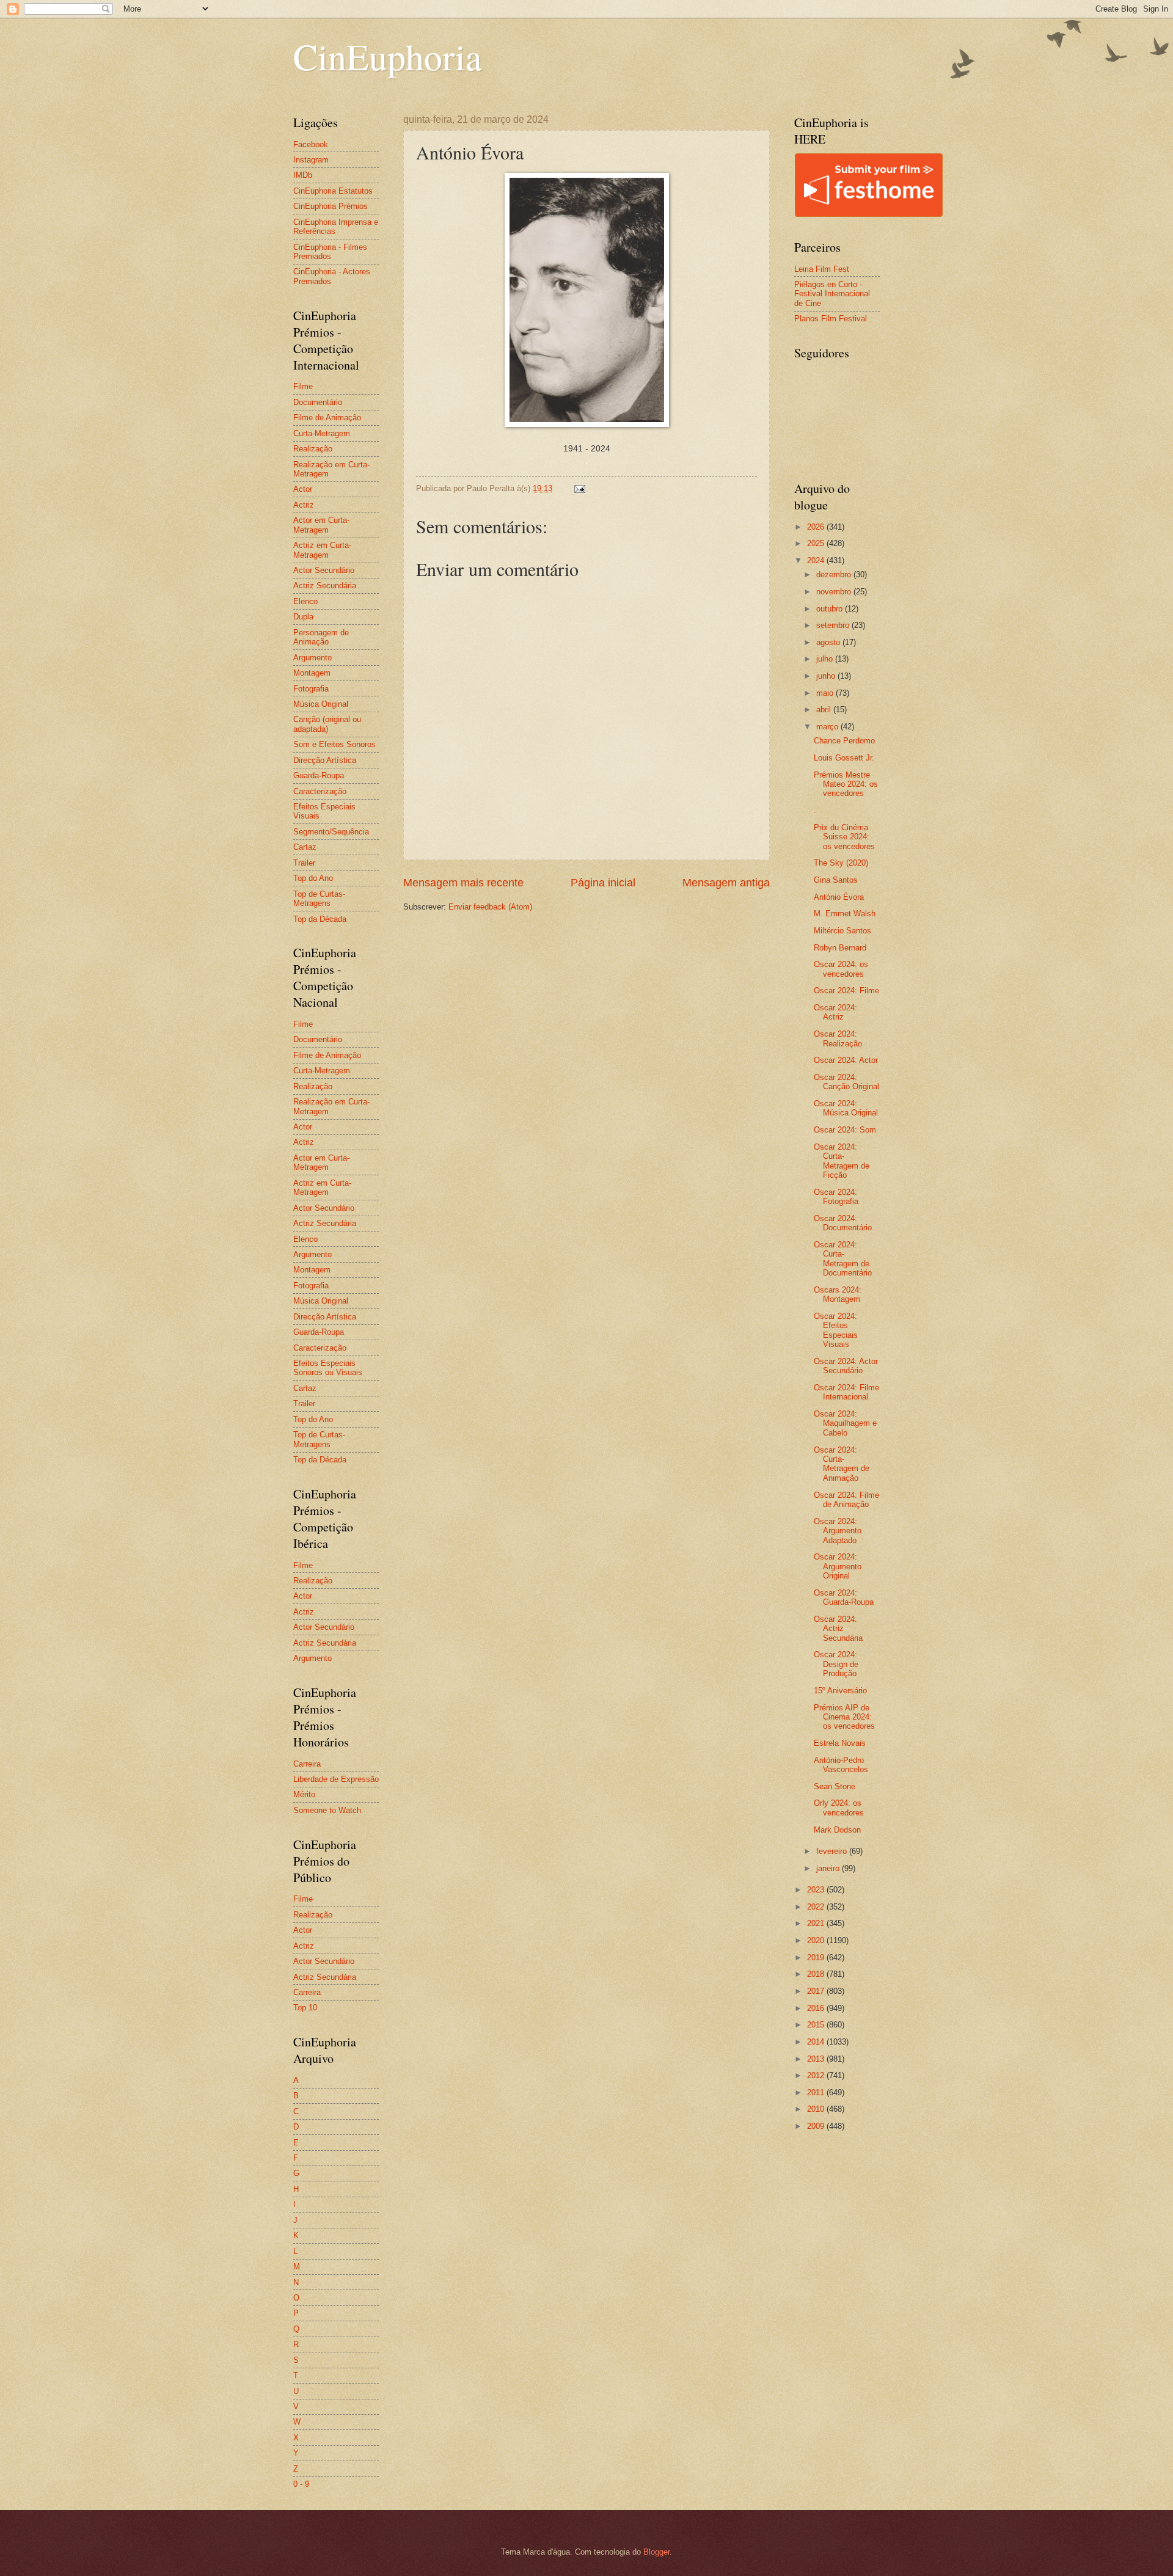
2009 (817, 2126)
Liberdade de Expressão (336, 1779)
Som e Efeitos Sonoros (334, 744)
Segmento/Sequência (331, 832)
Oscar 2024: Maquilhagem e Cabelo (845, 1423)
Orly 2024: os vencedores (839, 1808)
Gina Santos (836, 880)
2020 (817, 1940)
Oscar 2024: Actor (846, 1060)
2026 (817, 527)
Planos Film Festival (831, 319)
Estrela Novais (840, 1743)
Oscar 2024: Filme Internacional (846, 1392)
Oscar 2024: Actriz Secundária (838, 1629)
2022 (817, 1907)
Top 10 (305, 2008)
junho (827, 676)
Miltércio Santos (842, 931)
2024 (817, 560)
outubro (831, 609)
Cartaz (305, 847)
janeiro (829, 1868)
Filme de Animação (327, 418)
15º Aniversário (840, 1691)
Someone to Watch (327, 1810)
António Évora (839, 897)
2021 (817, 1923)
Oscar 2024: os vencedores (841, 969)
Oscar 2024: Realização (838, 1038)
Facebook (311, 144)
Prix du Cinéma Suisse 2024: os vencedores (844, 837)
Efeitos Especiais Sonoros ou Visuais (328, 1368)
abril (825, 710)
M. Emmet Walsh (845, 914)
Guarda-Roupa (319, 775)
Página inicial (603, 883)
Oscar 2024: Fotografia (836, 1197)
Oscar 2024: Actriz (835, 1012)
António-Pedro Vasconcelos (841, 1765)
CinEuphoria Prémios (331, 206)
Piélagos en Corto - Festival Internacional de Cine (832, 294)
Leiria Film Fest (822, 269)
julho (826, 659)
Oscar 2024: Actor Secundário (846, 1366)
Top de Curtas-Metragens (319, 899)
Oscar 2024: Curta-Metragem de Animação (842, 1464)
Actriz (304, 505)
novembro (835, 592)
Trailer (304, 863)
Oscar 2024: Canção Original (846, 1082)
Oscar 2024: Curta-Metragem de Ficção (842, 1161)
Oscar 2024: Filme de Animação (846, 1500)
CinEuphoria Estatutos (333, 191)
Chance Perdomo (844, 741)
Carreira (307, 1764)
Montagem (312, 673)
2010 (817, 2109)
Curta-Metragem (322, 433)
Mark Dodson (837, 1830)
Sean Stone (835, 1786)
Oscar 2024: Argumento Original (838, 1566)
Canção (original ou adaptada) (327, 724)
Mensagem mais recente (463, 883)
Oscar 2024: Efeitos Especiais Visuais (836, 1330)
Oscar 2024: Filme (846, 991)
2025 (817, 543)
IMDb (303, 175)
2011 (817, 2093)
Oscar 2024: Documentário (843, 1223)
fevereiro (833, 1851)
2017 (817, 1991)
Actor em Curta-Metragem (321, 525)
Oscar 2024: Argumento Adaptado (838, 1531)
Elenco (305, 601)
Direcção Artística (325, 760)
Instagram (311, 160)
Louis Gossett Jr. (844, 758)
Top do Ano (313, 878)
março (828, 727)
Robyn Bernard (840, 948)
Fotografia (311, 689)
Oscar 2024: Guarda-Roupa (844, 1597)
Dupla (303, 617)
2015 (817, 2025)
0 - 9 (301, 2484)
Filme (303, 386)
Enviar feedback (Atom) (490, 907)
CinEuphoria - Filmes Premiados (330, 252)
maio (826, 693)
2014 (817, 2042)
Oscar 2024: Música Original (846, 1108)
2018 (817, 1974)
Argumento (312, 658)
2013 (817, 2059)
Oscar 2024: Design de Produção (836, 1664)
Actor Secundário (324, 570)
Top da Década (320, 919)
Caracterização (320, 791)
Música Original (321, 704)
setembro (834, 625)
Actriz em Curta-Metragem (322, 550)
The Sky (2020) (841, 863)
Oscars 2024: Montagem (838, 1294)
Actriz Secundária (325, 586)
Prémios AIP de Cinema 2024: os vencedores (844, 1717)
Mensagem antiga (726, 883)
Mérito (304, 1794)
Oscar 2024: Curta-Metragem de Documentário (843, 1259)
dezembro (835, 575)
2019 (817, 1958)
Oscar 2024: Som (845, 1130)
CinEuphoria (388, 56)
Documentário (318, 402)
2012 (817, 2075)
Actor (303, 489)
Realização (313, 449)
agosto (829, 642)
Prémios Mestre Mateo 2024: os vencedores (846, 784)
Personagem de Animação (321, 637)
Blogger (656, 2552)
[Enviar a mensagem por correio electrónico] (579, 488)
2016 (817, 2008)
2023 (817, 1890)
